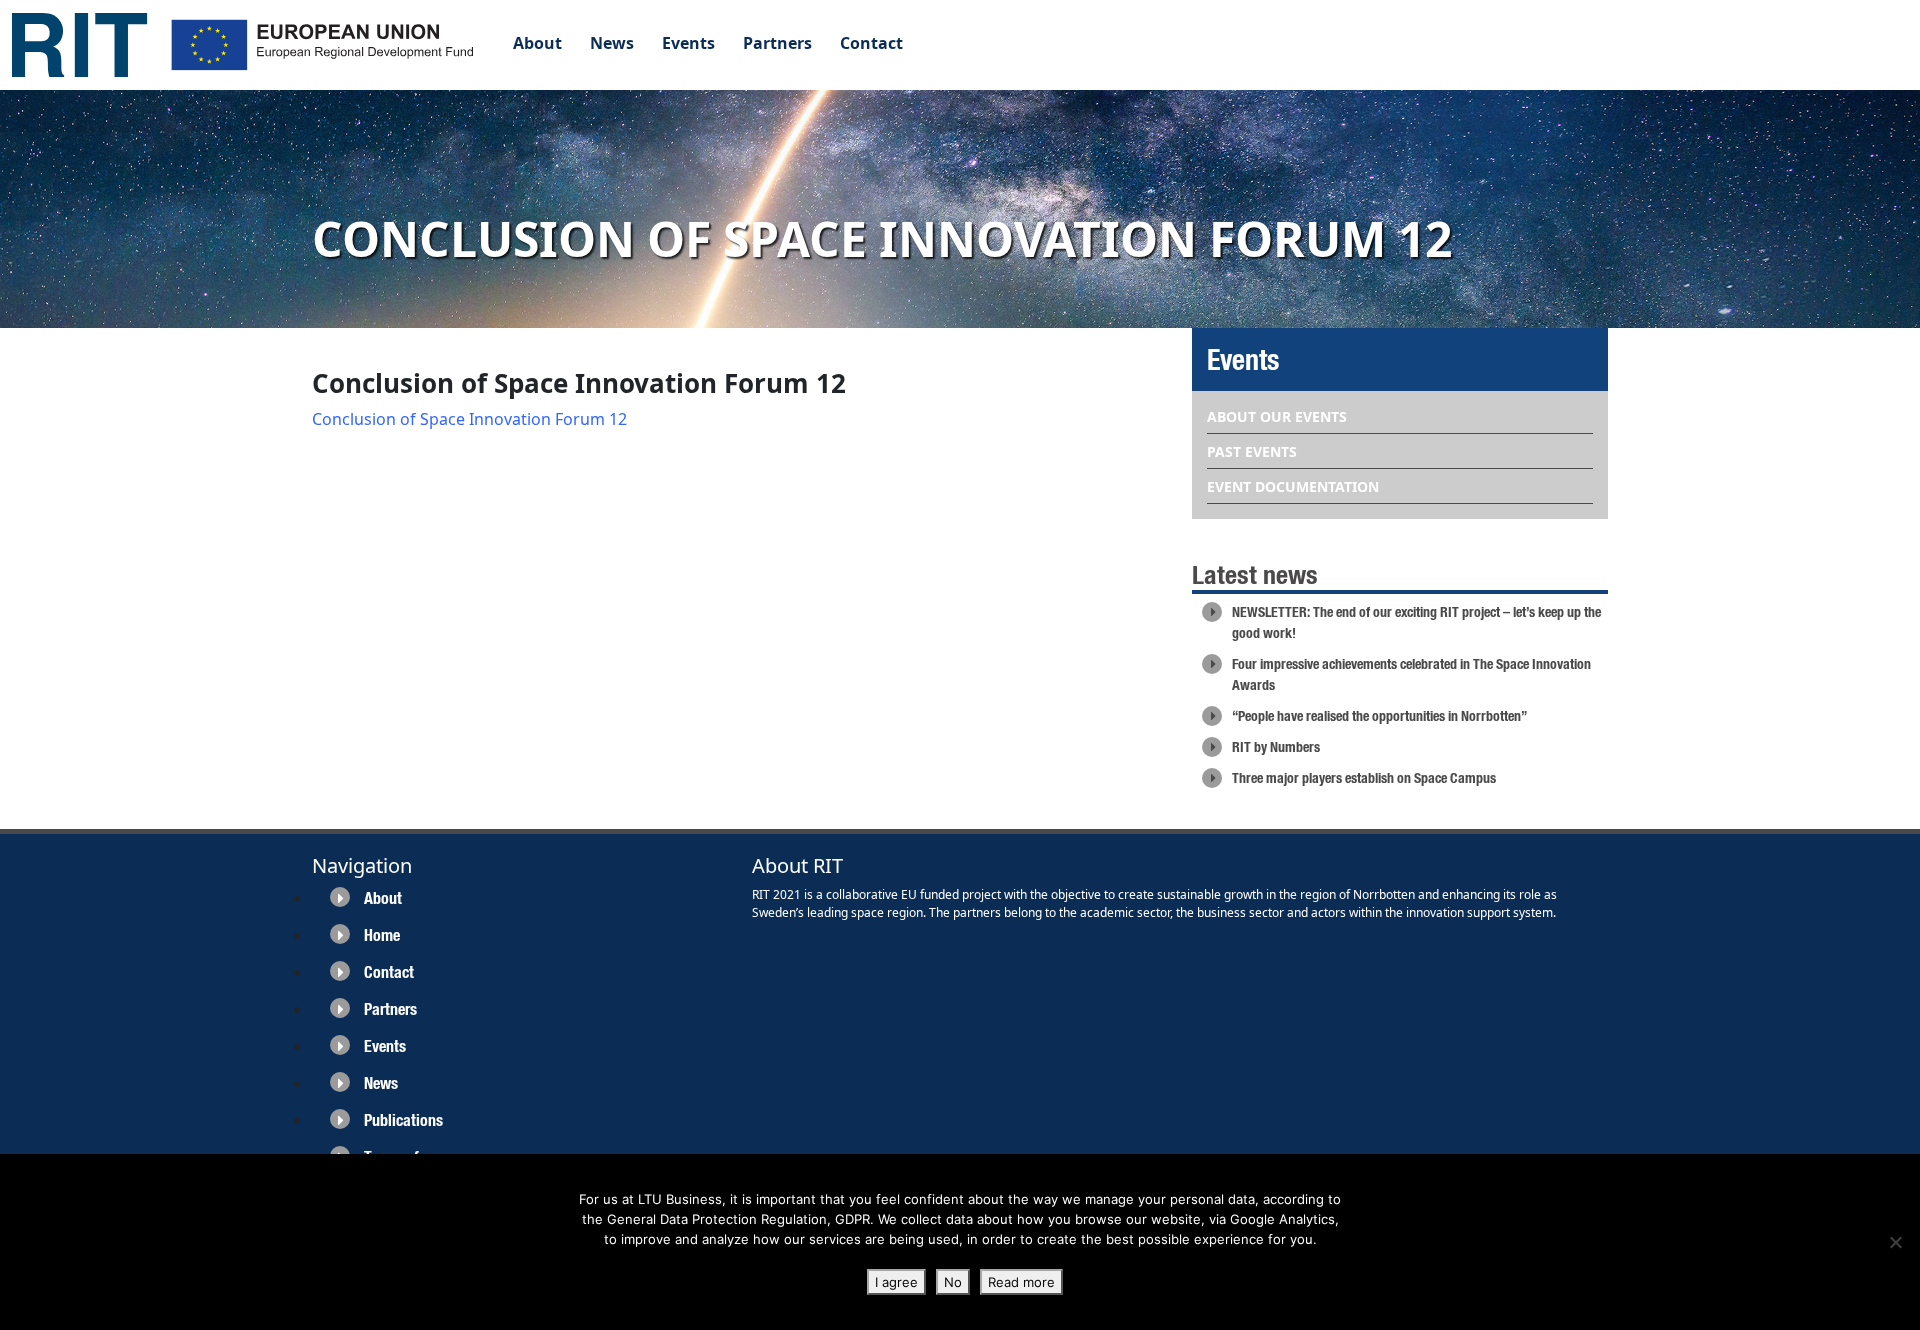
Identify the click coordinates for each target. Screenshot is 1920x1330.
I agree (896, 1282)
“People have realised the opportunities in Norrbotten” (1379, 716)
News (612, 43)
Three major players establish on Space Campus (1364, 778)
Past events (1252, 451)
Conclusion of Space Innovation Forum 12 (469, 419)
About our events (1277, 416)
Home (382, 935)
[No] (1895, 1242)
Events (688, 43)
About (537, 43)
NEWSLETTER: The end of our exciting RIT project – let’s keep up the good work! (1416, 622)
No (953, 1282)
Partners (777, 43)
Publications (403, 1120)
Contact (871, 43)
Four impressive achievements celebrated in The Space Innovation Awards (1411, 674)
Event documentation (1293, 486)
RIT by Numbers (1276, 747)
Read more (1021, 1282)
